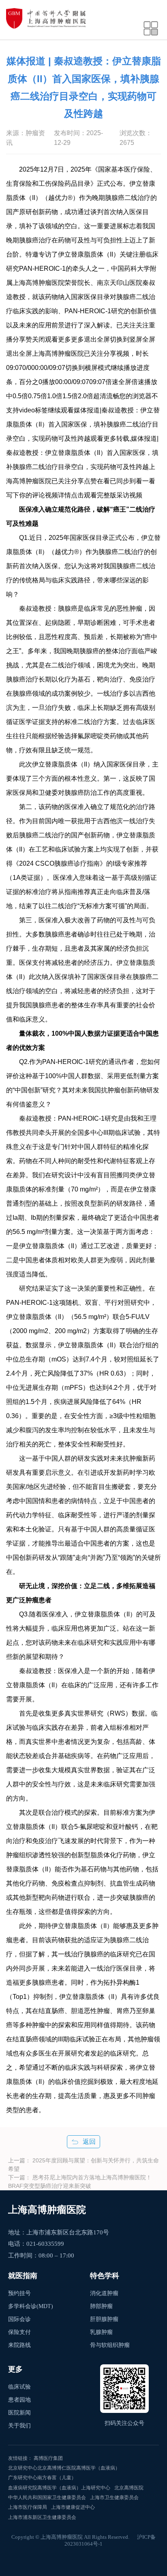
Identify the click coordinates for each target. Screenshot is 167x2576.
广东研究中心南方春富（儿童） (42, 2478)
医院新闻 (19, 2413)
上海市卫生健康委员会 (114, 2497)
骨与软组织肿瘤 (110, 2345)
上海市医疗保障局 (28, 2507)
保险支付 (19, 2332)
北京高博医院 (129, 2488)
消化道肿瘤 (104, 2293)
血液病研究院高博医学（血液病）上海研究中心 (59, 2488)
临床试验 (19, 2387)
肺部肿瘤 (101, 2306)
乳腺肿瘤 (101, 2332)
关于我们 (19, 2426)
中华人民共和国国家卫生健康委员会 (47, 2497)
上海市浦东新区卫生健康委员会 (42, 2517)
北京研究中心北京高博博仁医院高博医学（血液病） (64, 2468)
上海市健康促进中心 (73, 2507)
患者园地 (19, 2400)
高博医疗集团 (48, 2458)
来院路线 (19, 2345)
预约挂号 (19, 2293)
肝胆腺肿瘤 (104, 2319)
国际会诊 (19, 2319)
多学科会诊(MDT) (31, 2306)
